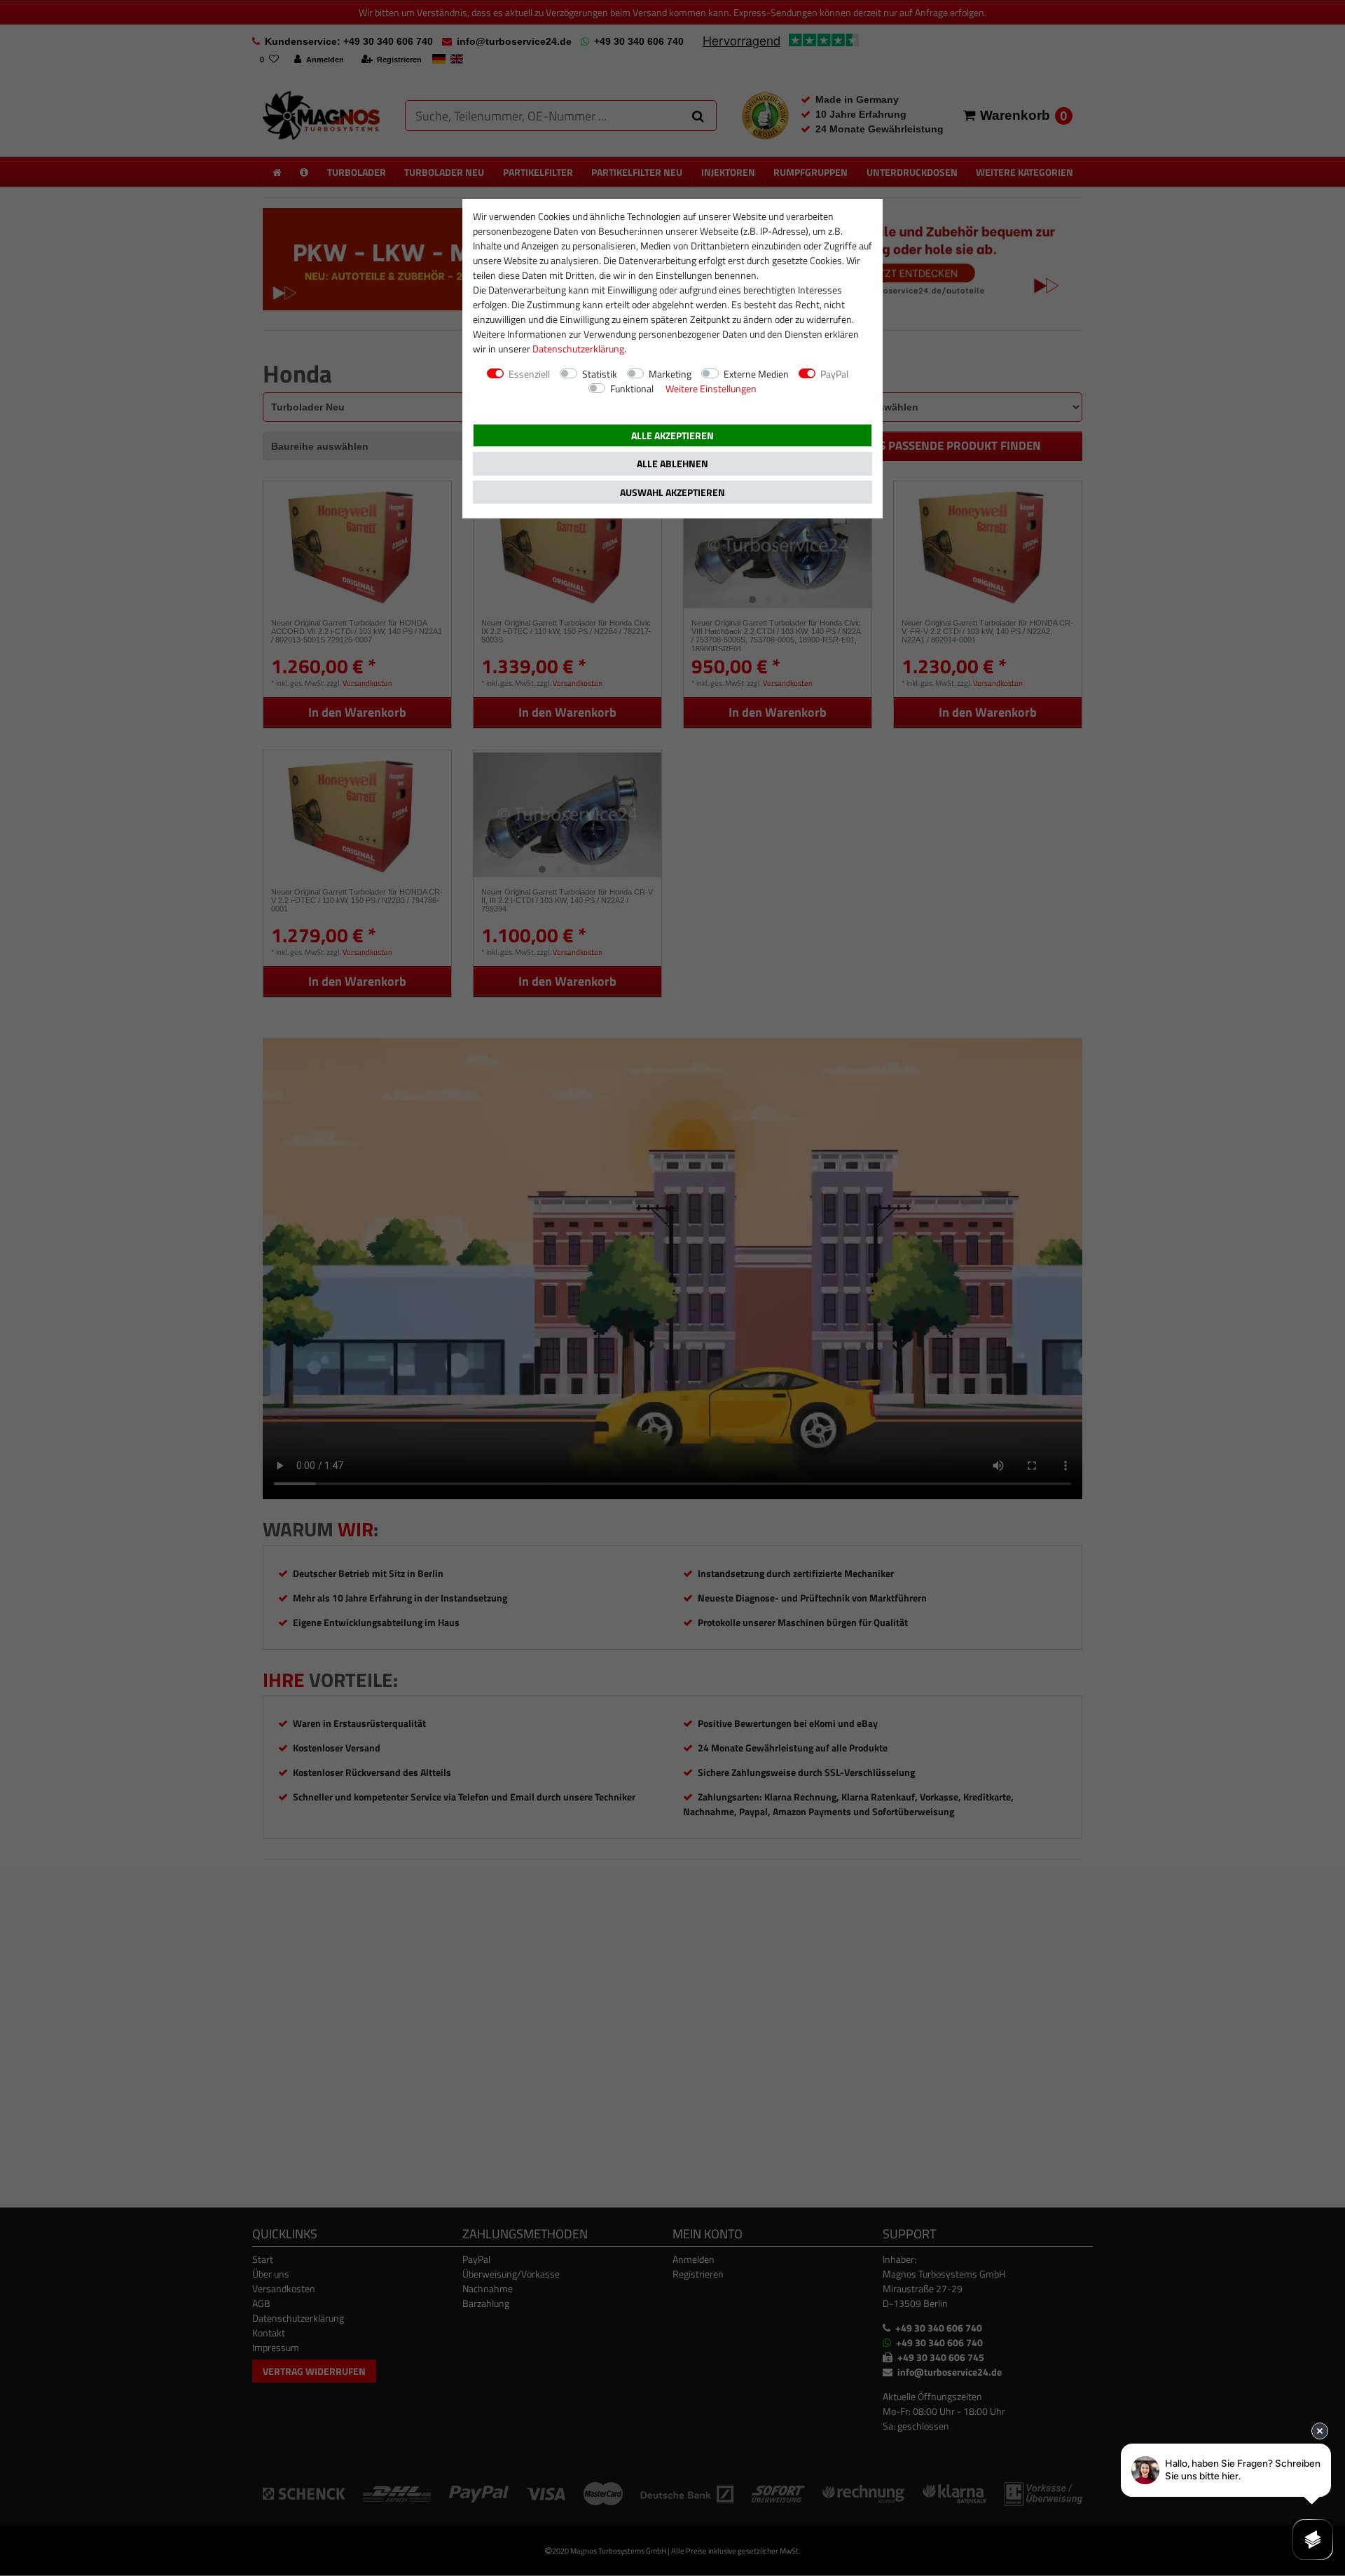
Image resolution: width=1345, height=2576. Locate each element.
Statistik (600, 374)
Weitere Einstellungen (711, 388)
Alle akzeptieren (672, 435)
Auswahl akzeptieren (672, 492)
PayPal (834, 374)
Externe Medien (756, 374)
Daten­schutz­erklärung (578, 349)
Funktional (632, 388)
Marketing (670, 374)
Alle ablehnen (672, 463)
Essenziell (529, 374)
